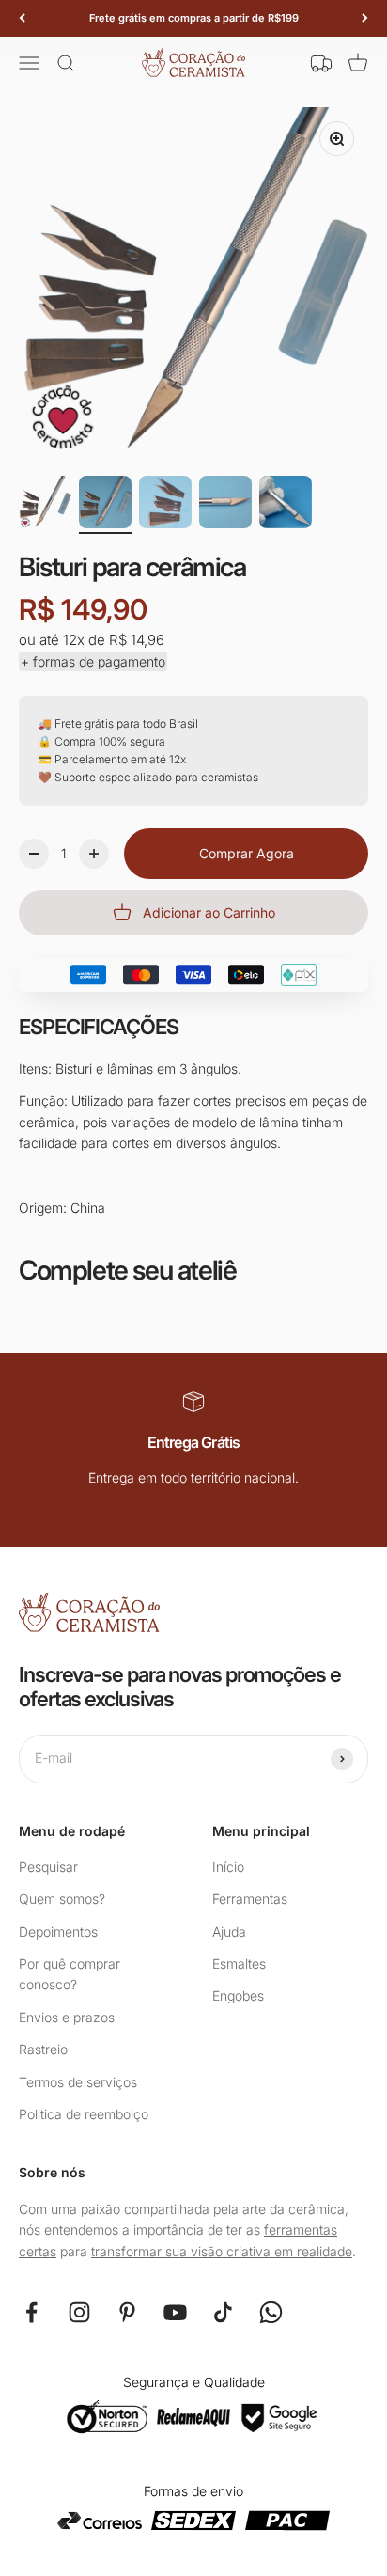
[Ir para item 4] (225, 505)
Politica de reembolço (84, 2114)
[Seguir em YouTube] (175, 2312)
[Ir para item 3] (165, 505)
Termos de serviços (78, 2082)
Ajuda (229, 1932)
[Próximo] (365, 18)
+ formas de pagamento (93, 661)
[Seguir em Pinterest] (127, 2312)
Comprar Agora (247, 853)
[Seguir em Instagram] (79, 2312)
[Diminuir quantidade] (34, 854)
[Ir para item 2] (105, 505)
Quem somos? (62, 1899)
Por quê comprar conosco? (70, 1974)
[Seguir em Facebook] (31, 2312)
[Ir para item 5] (286, 505)
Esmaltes (239, 1963)
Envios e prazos (67, 2017)
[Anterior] (22, 18)
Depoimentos (58, 1932)
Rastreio (43, 2049)
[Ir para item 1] (45, 505)
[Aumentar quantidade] (94, 854)
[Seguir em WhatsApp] (271, 2312)
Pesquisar (48, 1867)
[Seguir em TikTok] (223, 2312)
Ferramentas (250, 1899)
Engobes (238, 1995)
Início (228, 1867)
